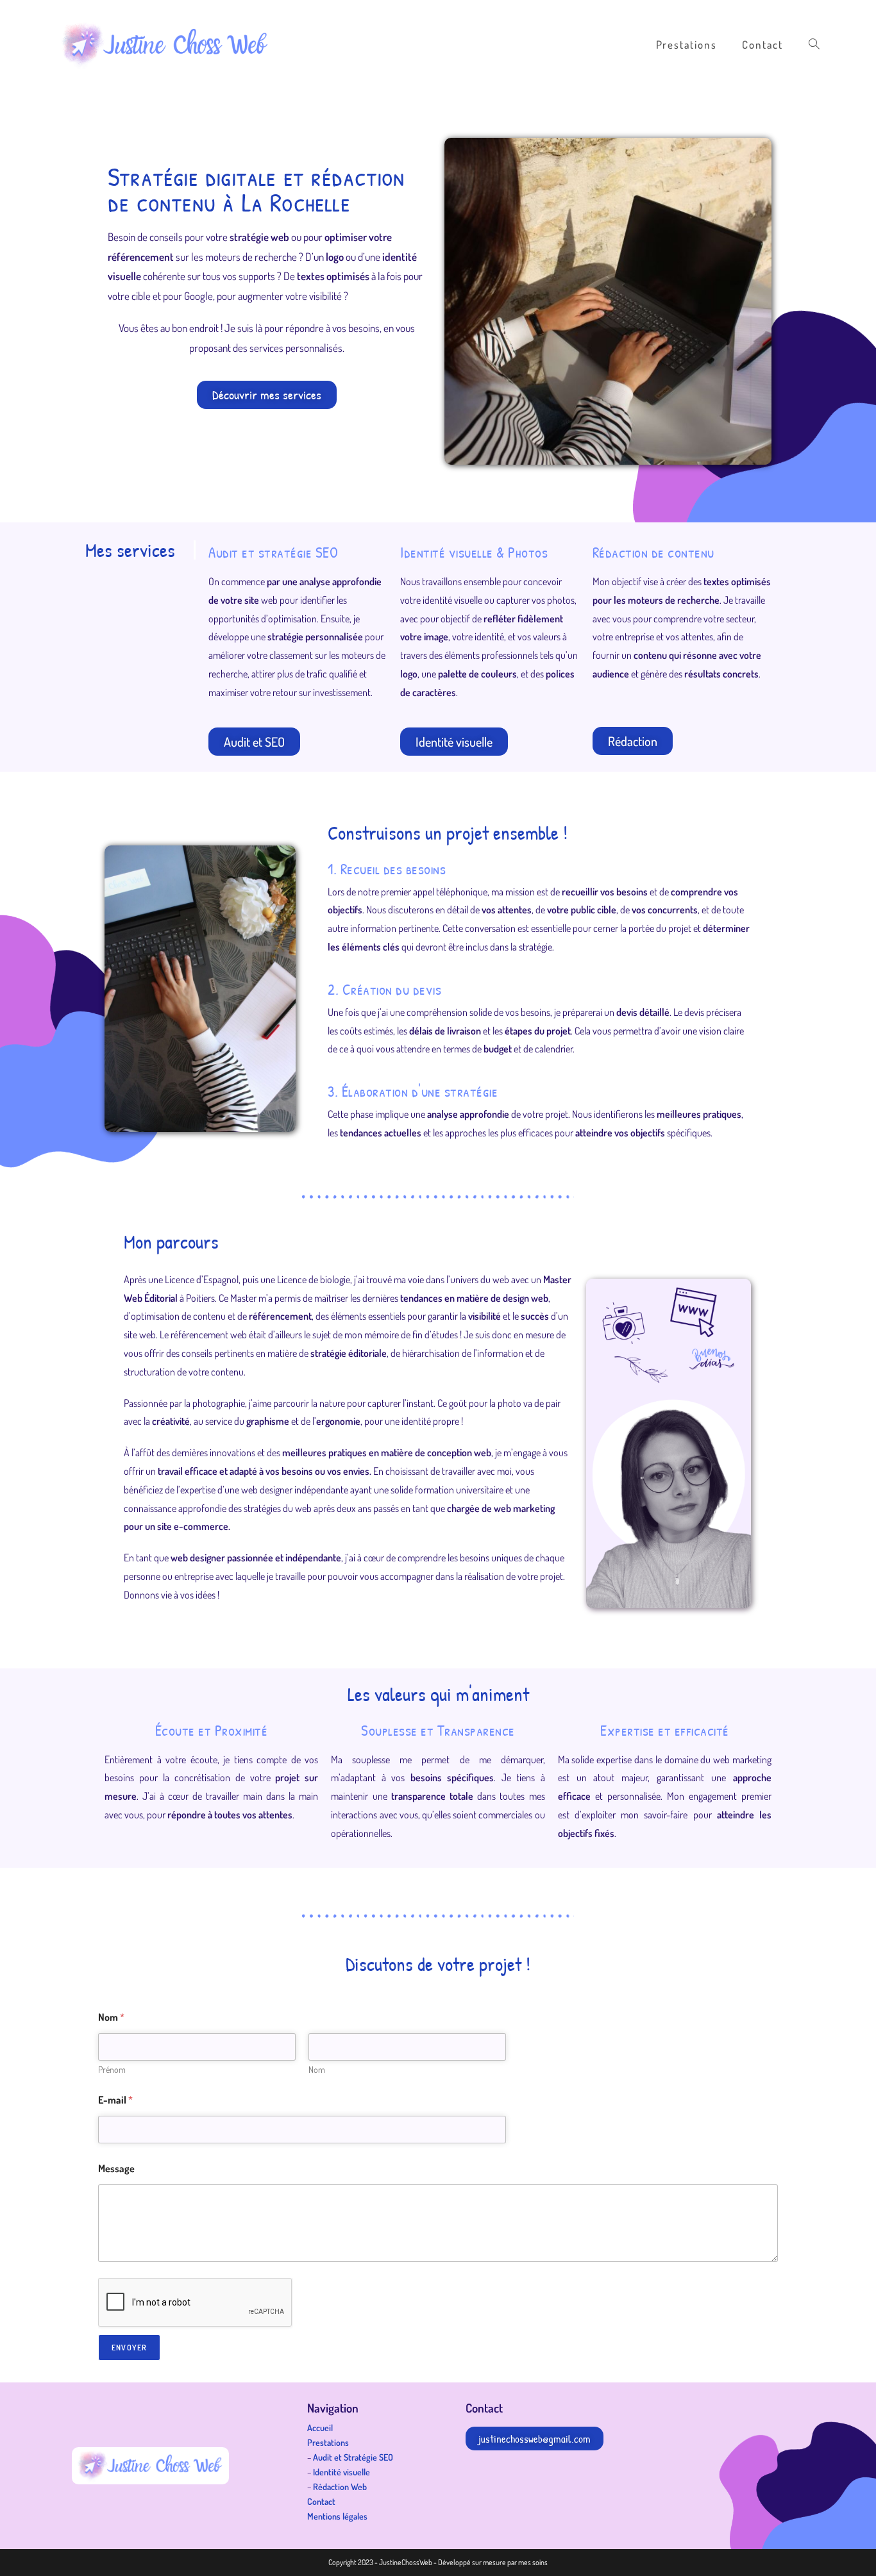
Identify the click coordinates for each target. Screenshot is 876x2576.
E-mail (115, 2100)
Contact (321, 2501)
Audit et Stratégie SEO (353, 2457)
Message (116, 2169)
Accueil (320, 2428)
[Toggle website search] (814, 45)
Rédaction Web (340, 2487)
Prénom (112, 2069)
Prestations (328, 2442)
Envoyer (129, 2347)
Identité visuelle (341, 2472)
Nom (317, 2069)
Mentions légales (337, 2516)
